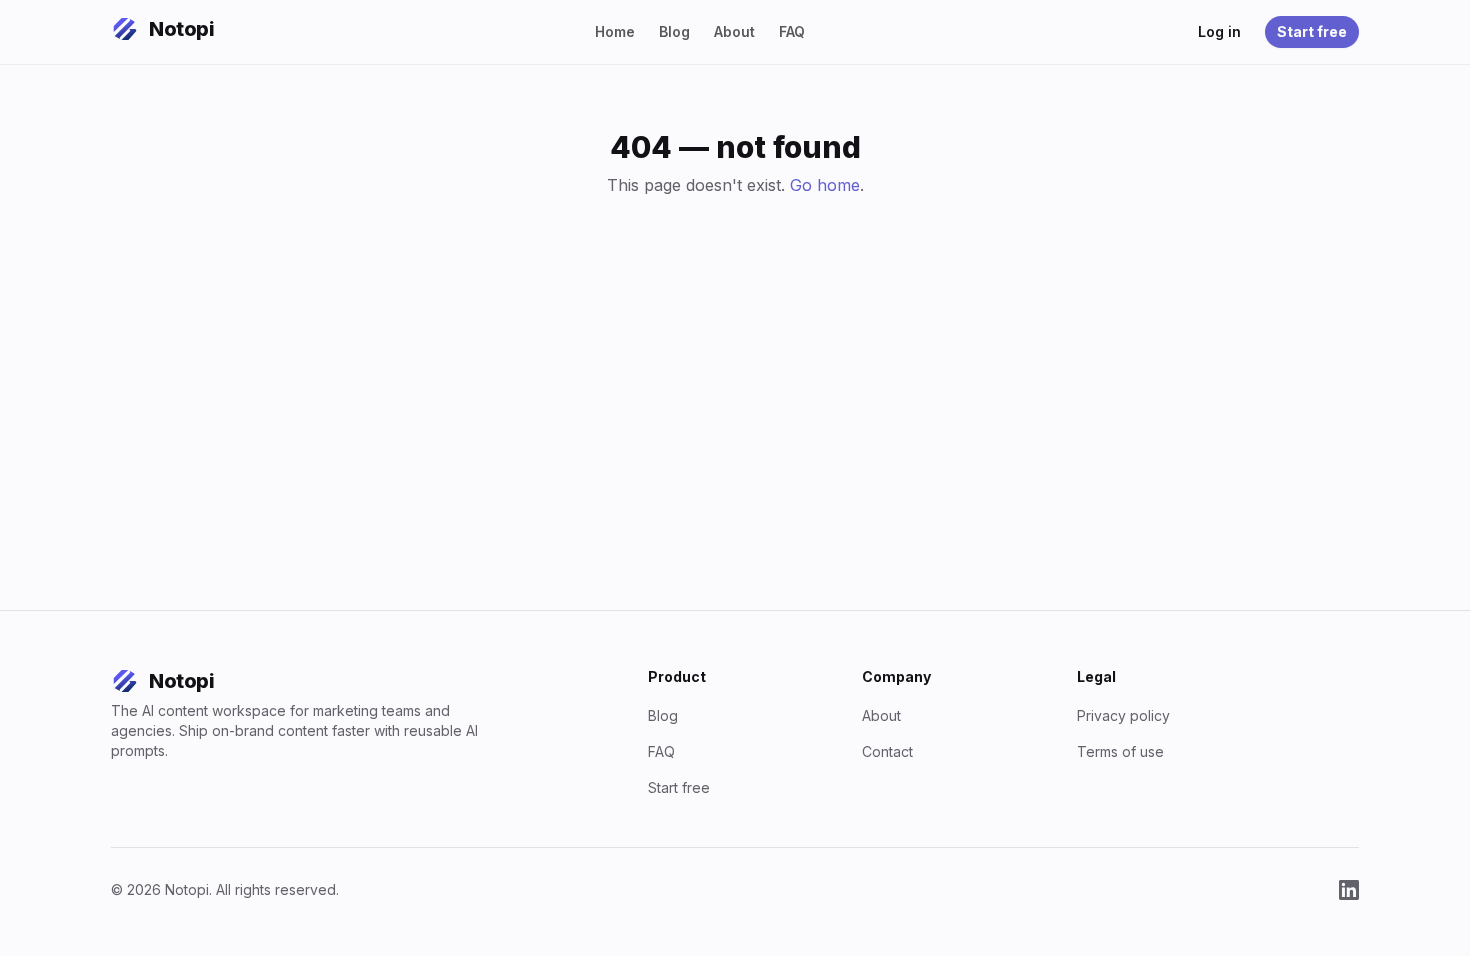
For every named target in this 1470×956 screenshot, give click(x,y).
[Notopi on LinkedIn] (1349, 890)
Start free (1312, 31)
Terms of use (1120, 751)
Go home (825, 185)
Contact (887, 751)
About (734, 31)
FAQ (792, 31)
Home (615, 31)
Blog (674, 31)
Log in (1219, 31)
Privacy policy (1123, 715)
